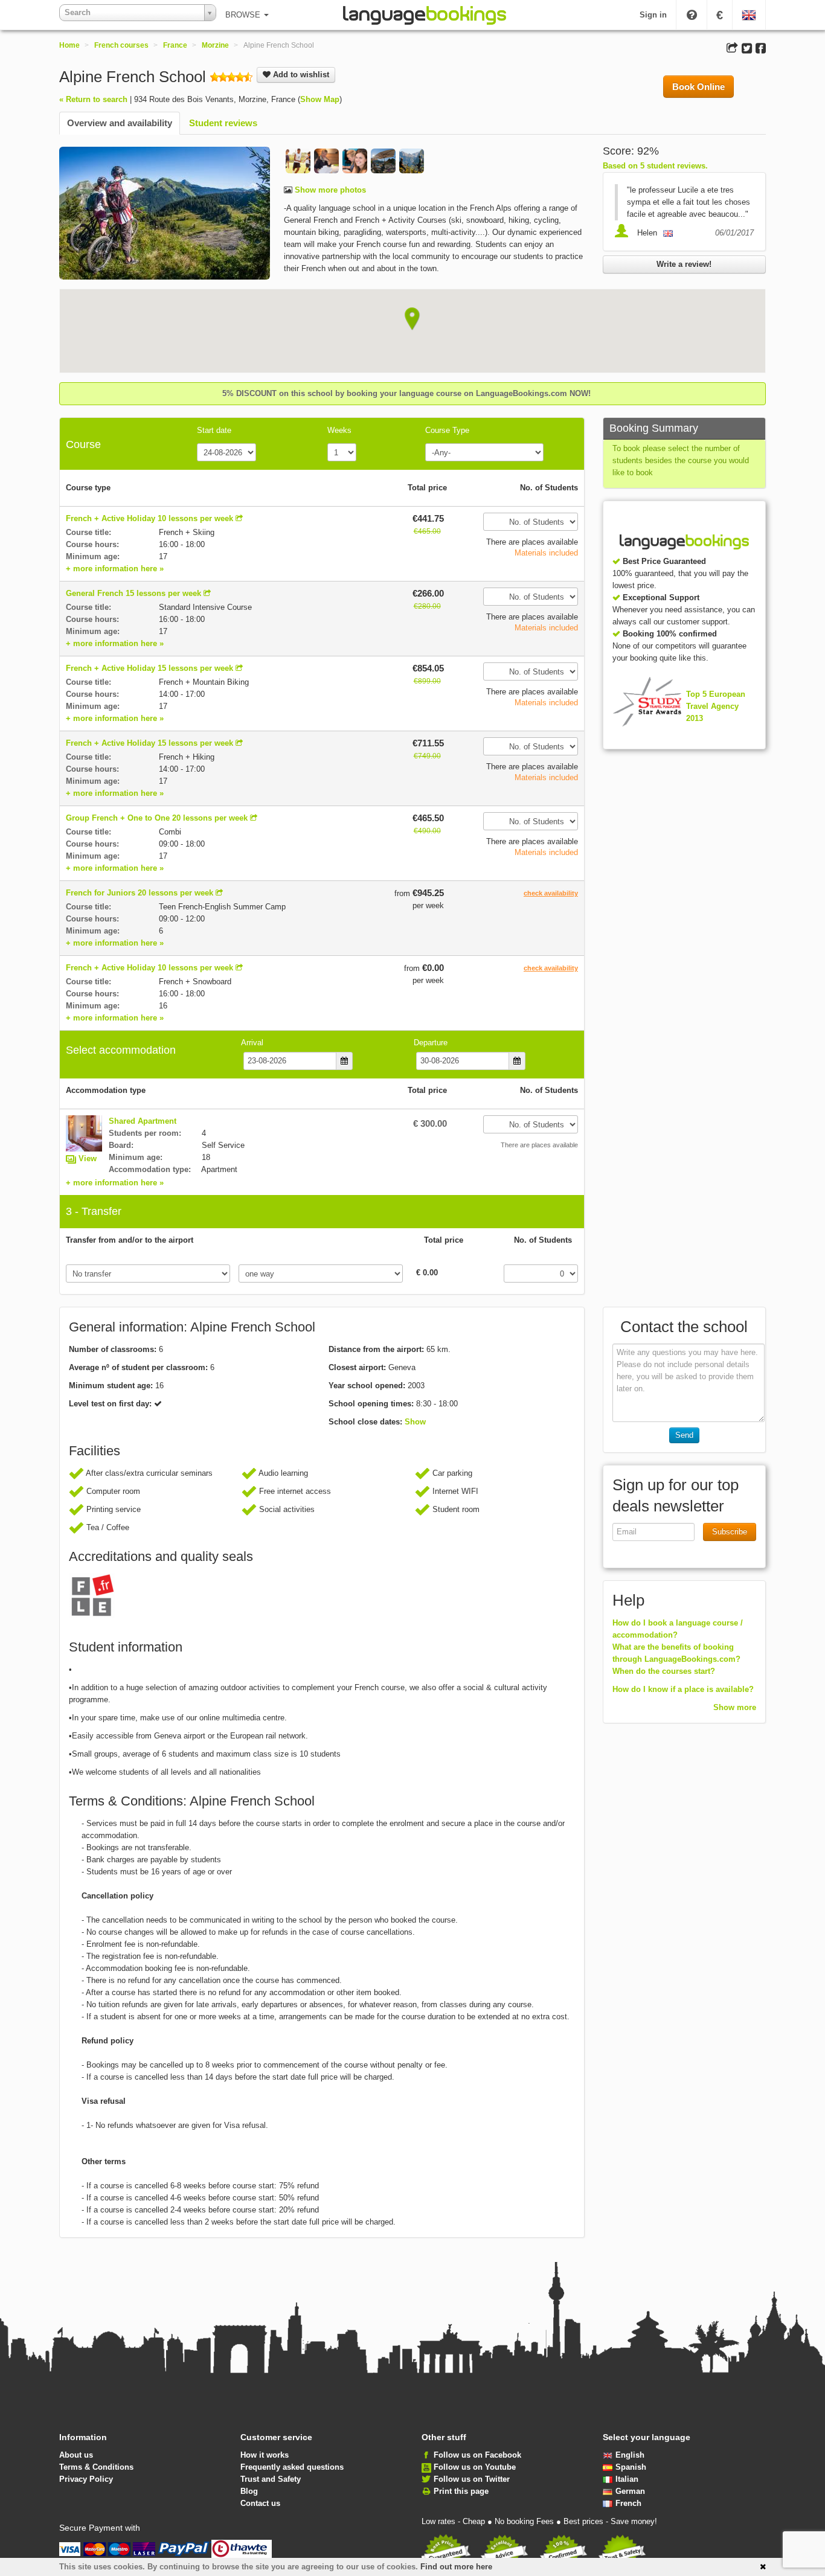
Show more (735, 1707)
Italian (627, 2479)
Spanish (631, 2467)
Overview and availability (120, 123)
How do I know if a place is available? (683, 1689)
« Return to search (93, 99)
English (630, 2455)
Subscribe (730, 1532)
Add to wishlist (300, 75)
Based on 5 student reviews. (655, 166)
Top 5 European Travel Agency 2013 (716, 706)
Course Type (447, 430)
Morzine (215, 45)
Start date (214, 430)
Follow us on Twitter (472, 2479)
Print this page (461, 2491)
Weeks (339, 430)
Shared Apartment (143, 1121)
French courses (121, 45)
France (175, 45)
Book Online (698, 87)
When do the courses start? (664, 1671)
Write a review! (684, 264)
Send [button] (684, 1435)
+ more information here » (115, 569)
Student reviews (223, 123)
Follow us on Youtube (475, 2467)
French (628, 2503)
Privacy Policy (86, 2479)
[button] (412, 319)
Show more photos (329, 190)
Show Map (320, 99)
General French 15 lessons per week (133, 593)
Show (415, 1422)
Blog (249, 2491)
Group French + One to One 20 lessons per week (157, 818)
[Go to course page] (239, 518)
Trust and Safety (271, 2479)
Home (69, 45)
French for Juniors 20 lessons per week (140, 893)
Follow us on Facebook (477, 2455)
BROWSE (244, 15)
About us (76, 2455)
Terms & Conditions (96, 2467)
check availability (551, 893)
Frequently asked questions (292, 2467)
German (630, 2491)
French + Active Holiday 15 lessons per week (149, 668)
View (88, 1158)
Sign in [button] (653, 15)
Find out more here (456, 2567)
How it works (265, 2455)
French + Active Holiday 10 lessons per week (149, 518)
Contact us (260, 2503)
